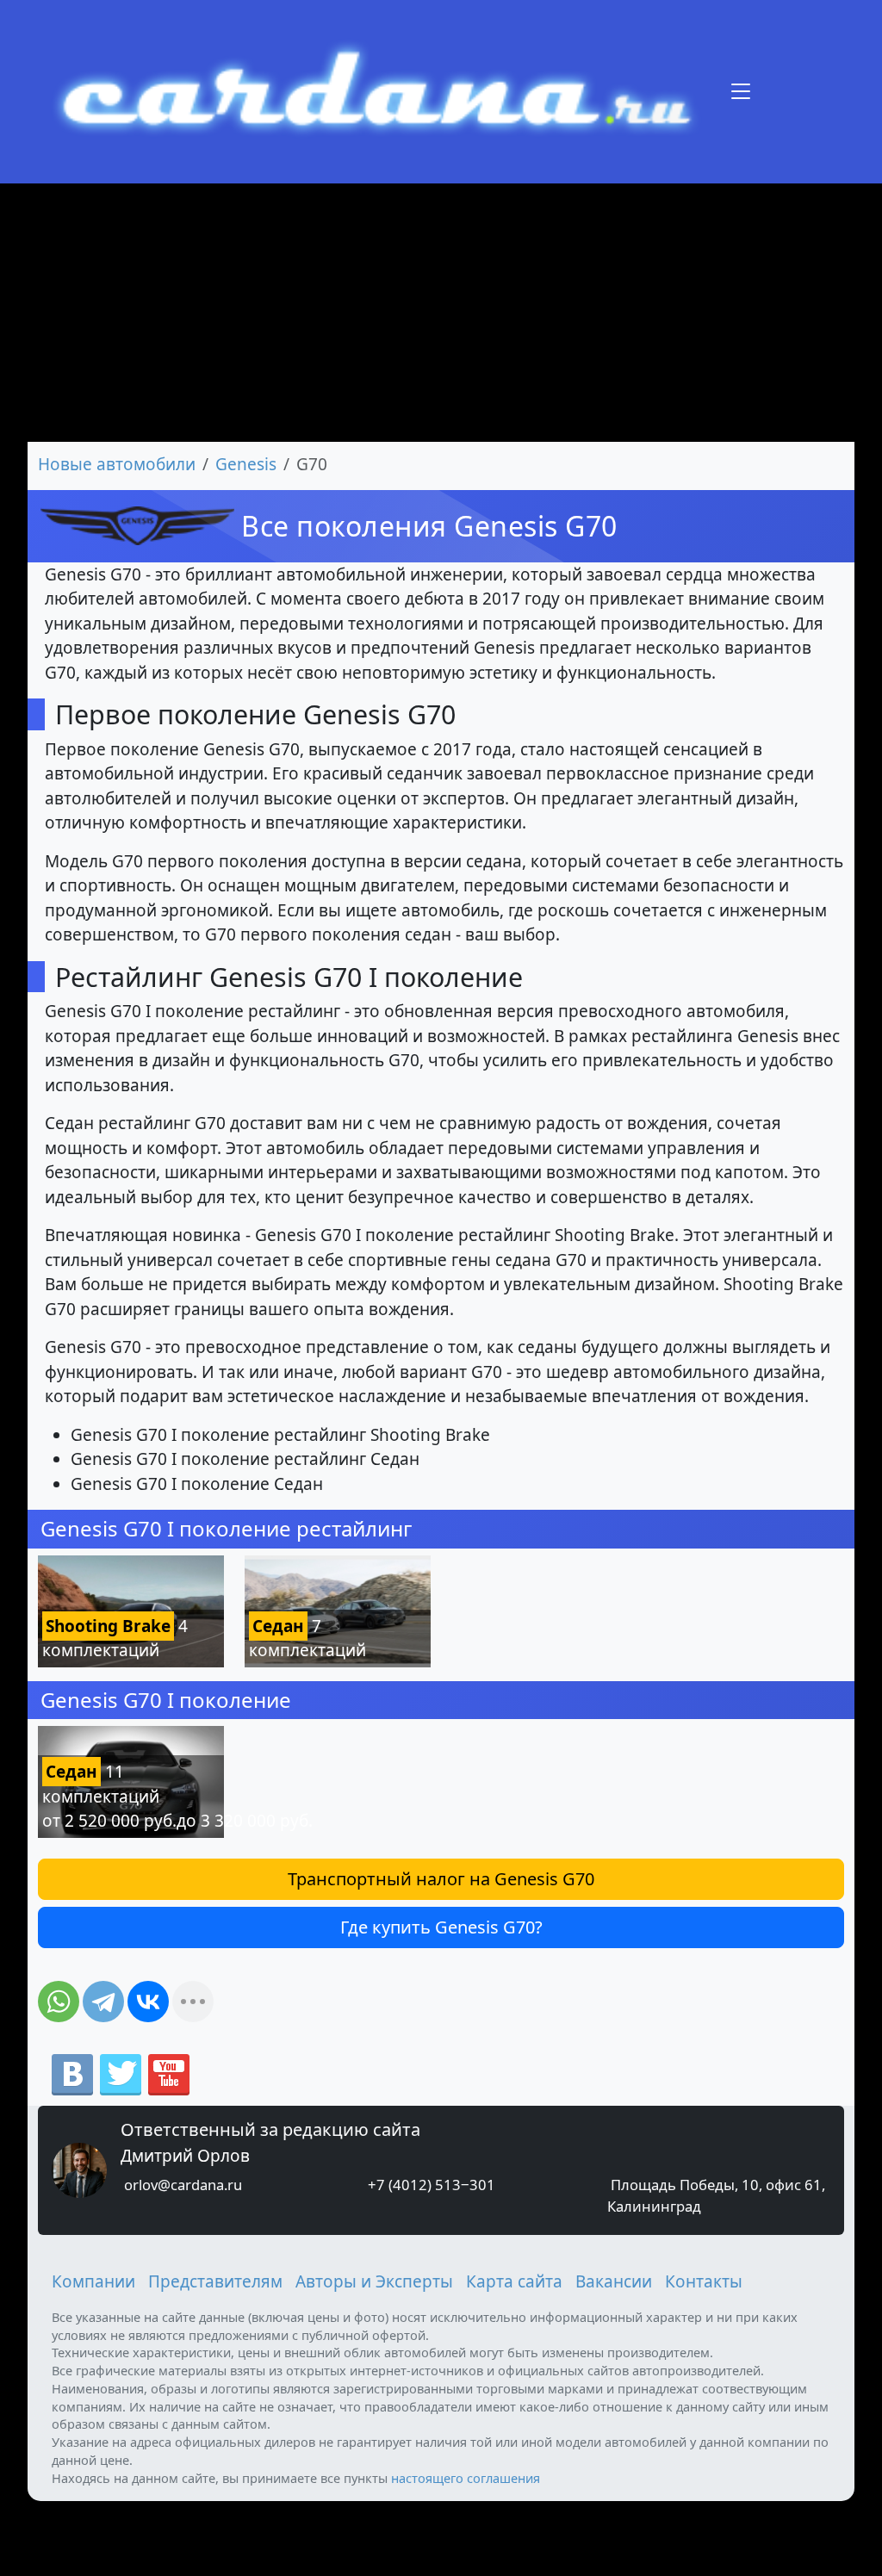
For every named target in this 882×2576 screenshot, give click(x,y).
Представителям (215, 2281)
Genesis (246, 464)
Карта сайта (514, 2281)
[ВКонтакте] (148, 2002)
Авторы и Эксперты (374, 2281)
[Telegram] (103, 2002)
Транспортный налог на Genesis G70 (441, 1879)
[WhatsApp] (59, 2002)
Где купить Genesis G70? (441, 1927)
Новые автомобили (117, 464)
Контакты (704, 2281)
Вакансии (614, 2281)
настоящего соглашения (466, 2478)
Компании (93, 2281)
